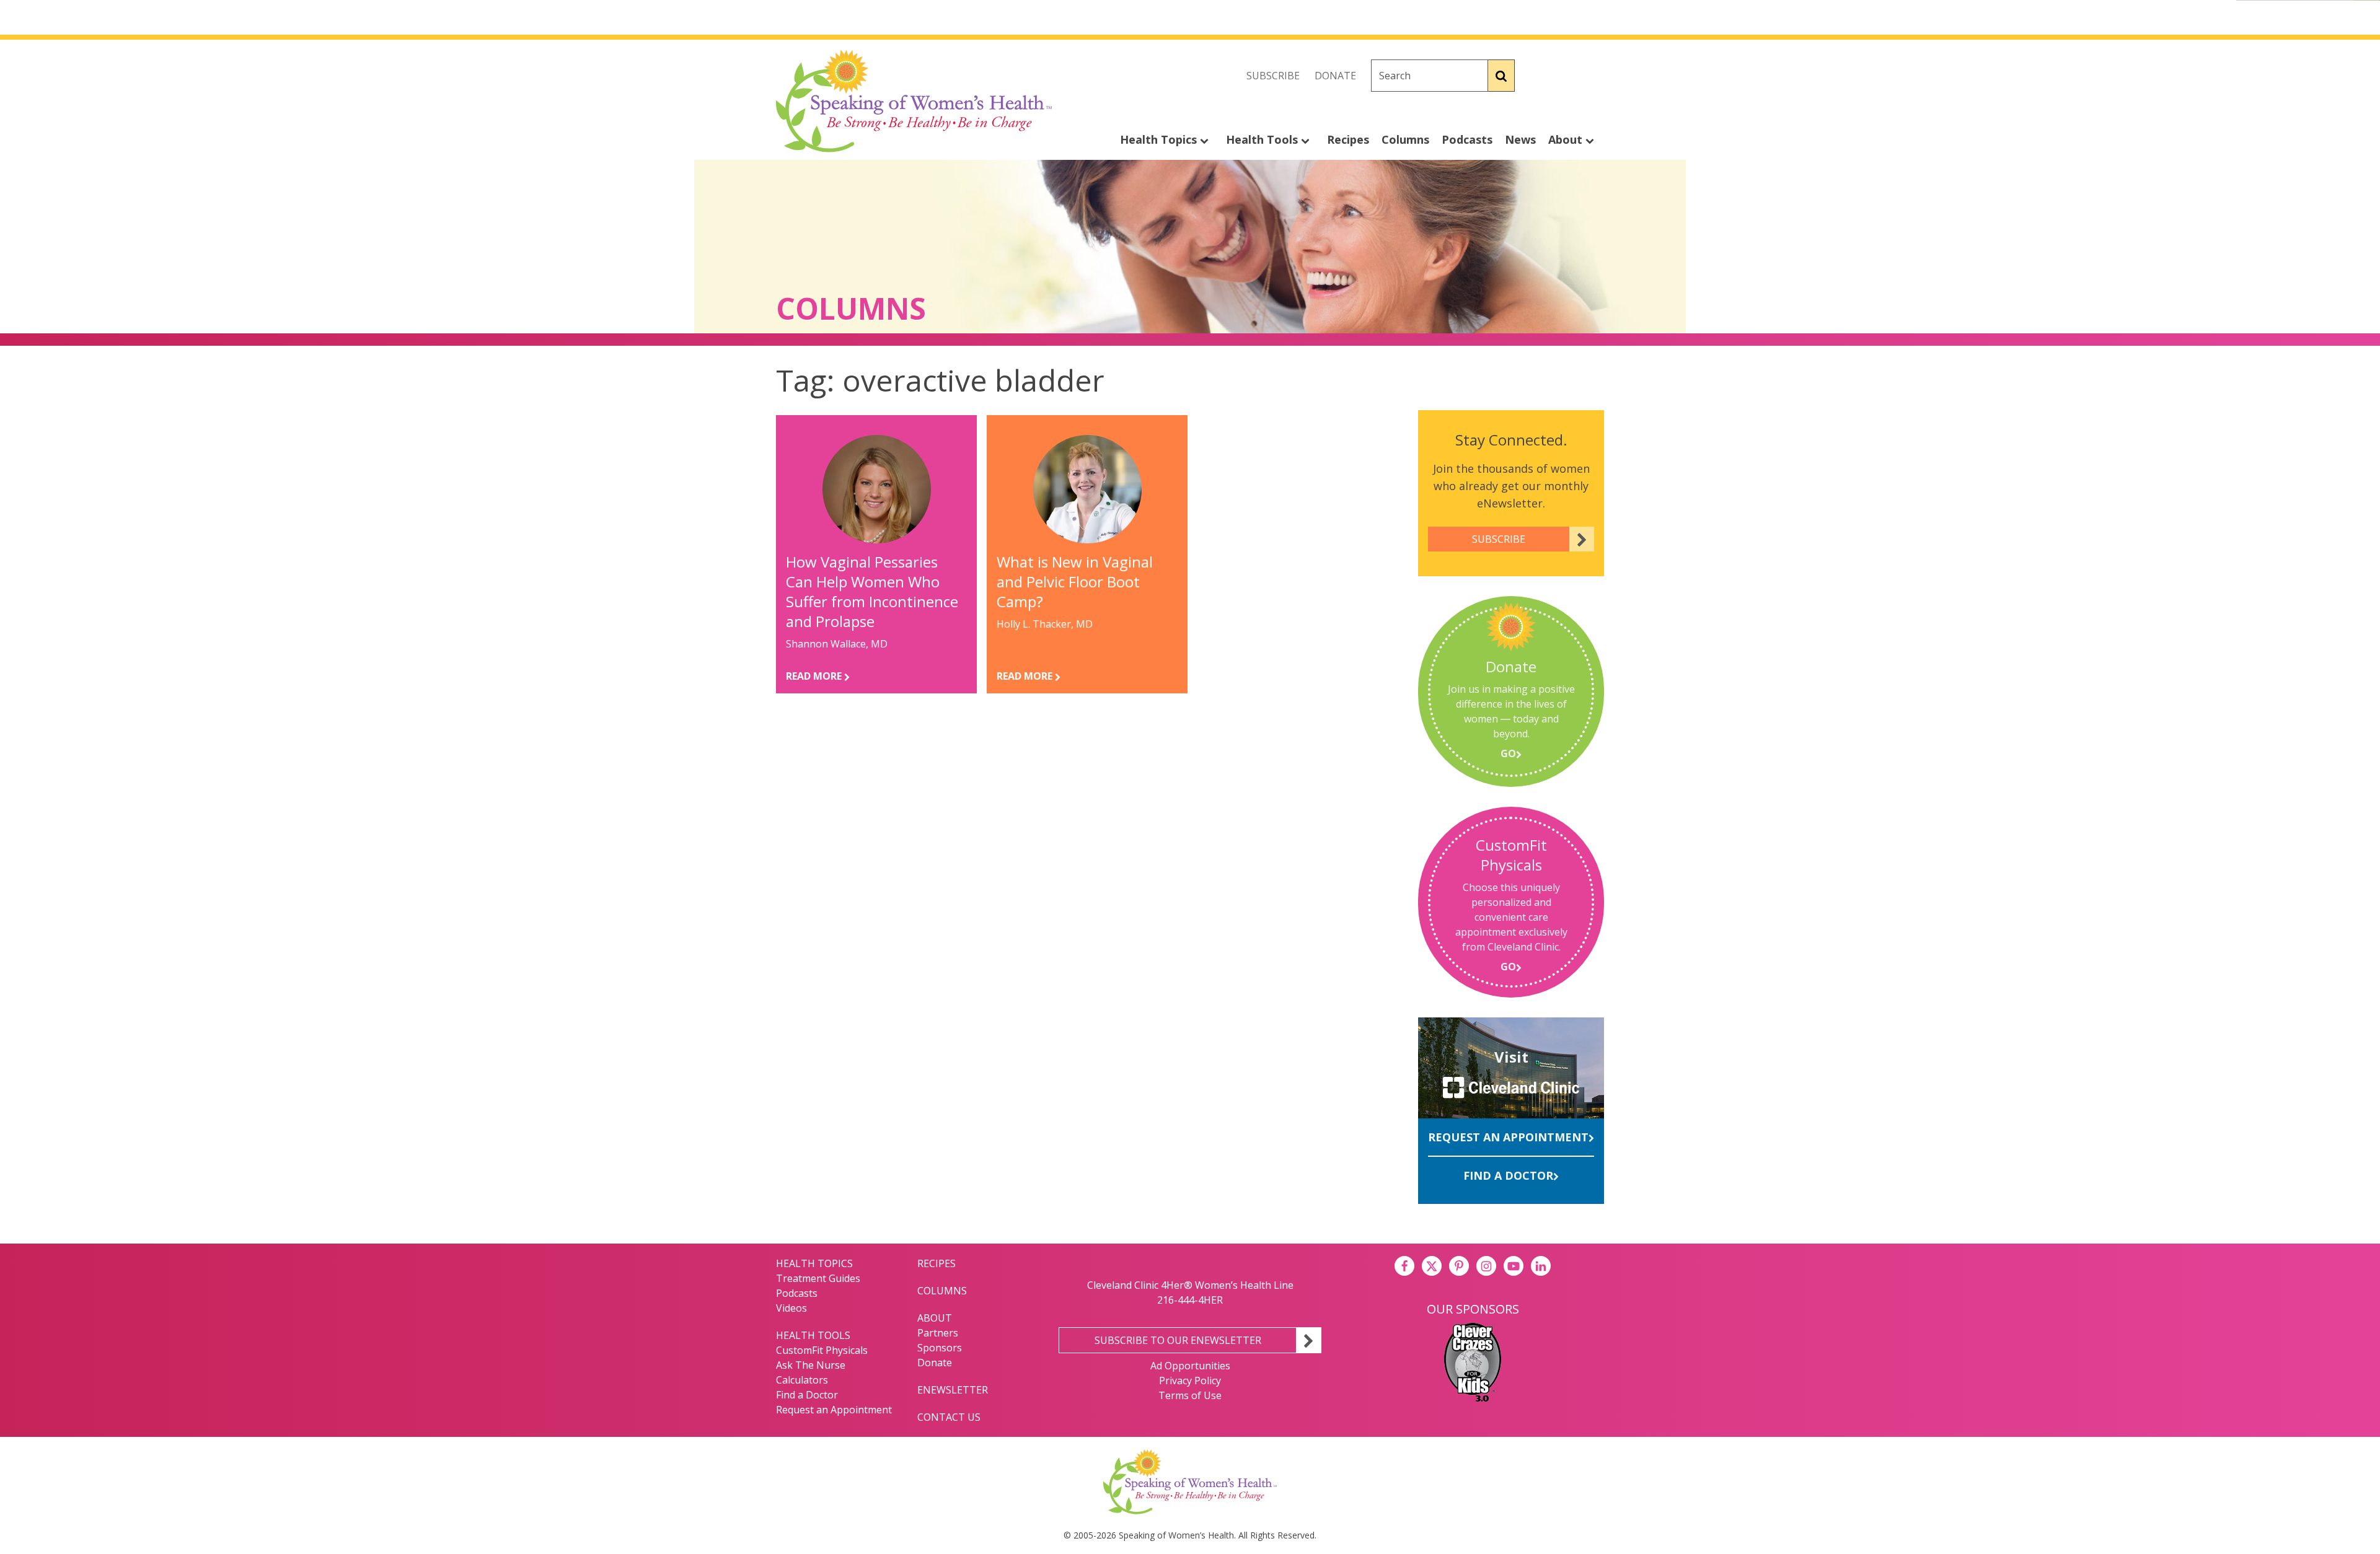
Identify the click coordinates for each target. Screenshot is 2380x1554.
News (1520, 139)
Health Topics (1160, 139)
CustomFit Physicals (822, 1350)
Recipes (1348, 139)
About (1567, 139)
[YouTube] (1514, 1266)
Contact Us (949, 1417)
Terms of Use (1190, 1395)
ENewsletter (953, 1390)
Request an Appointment (1508, 1137)
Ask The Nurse (811, 1365)
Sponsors (940, 1348)
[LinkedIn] (1541, 1266)
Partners (938, 1333)
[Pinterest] (1459, 1266)
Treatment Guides (818, 1278)
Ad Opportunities (1190, 1366)
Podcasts (1467, 139)
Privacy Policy (1190, 1381)
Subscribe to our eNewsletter (1178, 1340)
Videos (791, 1308)
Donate (1335, 76)
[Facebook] (1540, 76)
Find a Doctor (1508, 1175)
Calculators (802, 1380)
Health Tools (1263, 139)
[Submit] (1501, 76)
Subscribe (1273, 76)
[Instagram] (1594, 76)
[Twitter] (1567, 76)
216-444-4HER (1190, 1300)
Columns (1405, 139)
